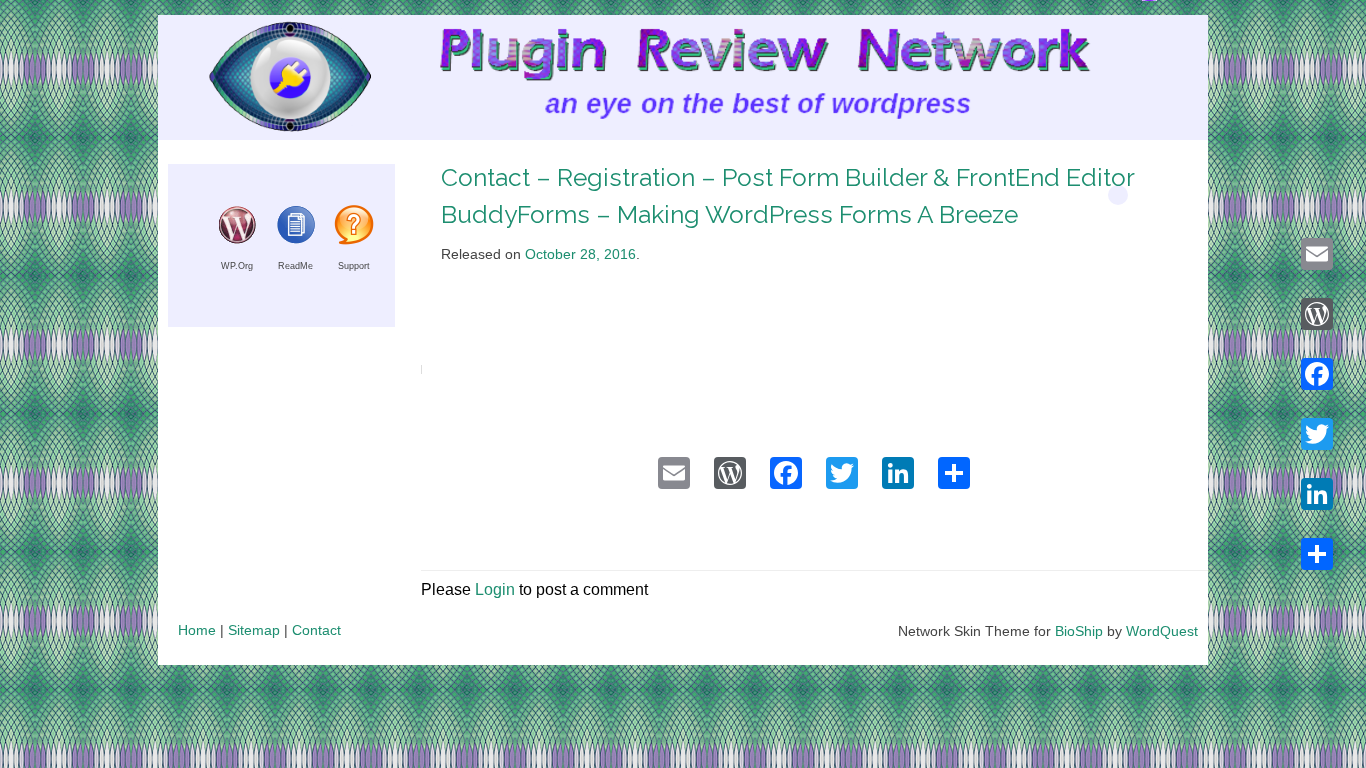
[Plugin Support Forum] (354, 239)
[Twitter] (1317, 434)
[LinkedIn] (1317, 494)
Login (495, 589)
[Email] (1317, 254)
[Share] (1317, 554)
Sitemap (254, 630)
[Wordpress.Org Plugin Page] (237, 239)
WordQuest (1162, 631)
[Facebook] (1317, 374)
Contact (316, 630)
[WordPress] (1317, 314)
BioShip (1079, 631)
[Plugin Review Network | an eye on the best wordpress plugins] (264, 81)
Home (197, 630)
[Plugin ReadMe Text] (296, 239)
